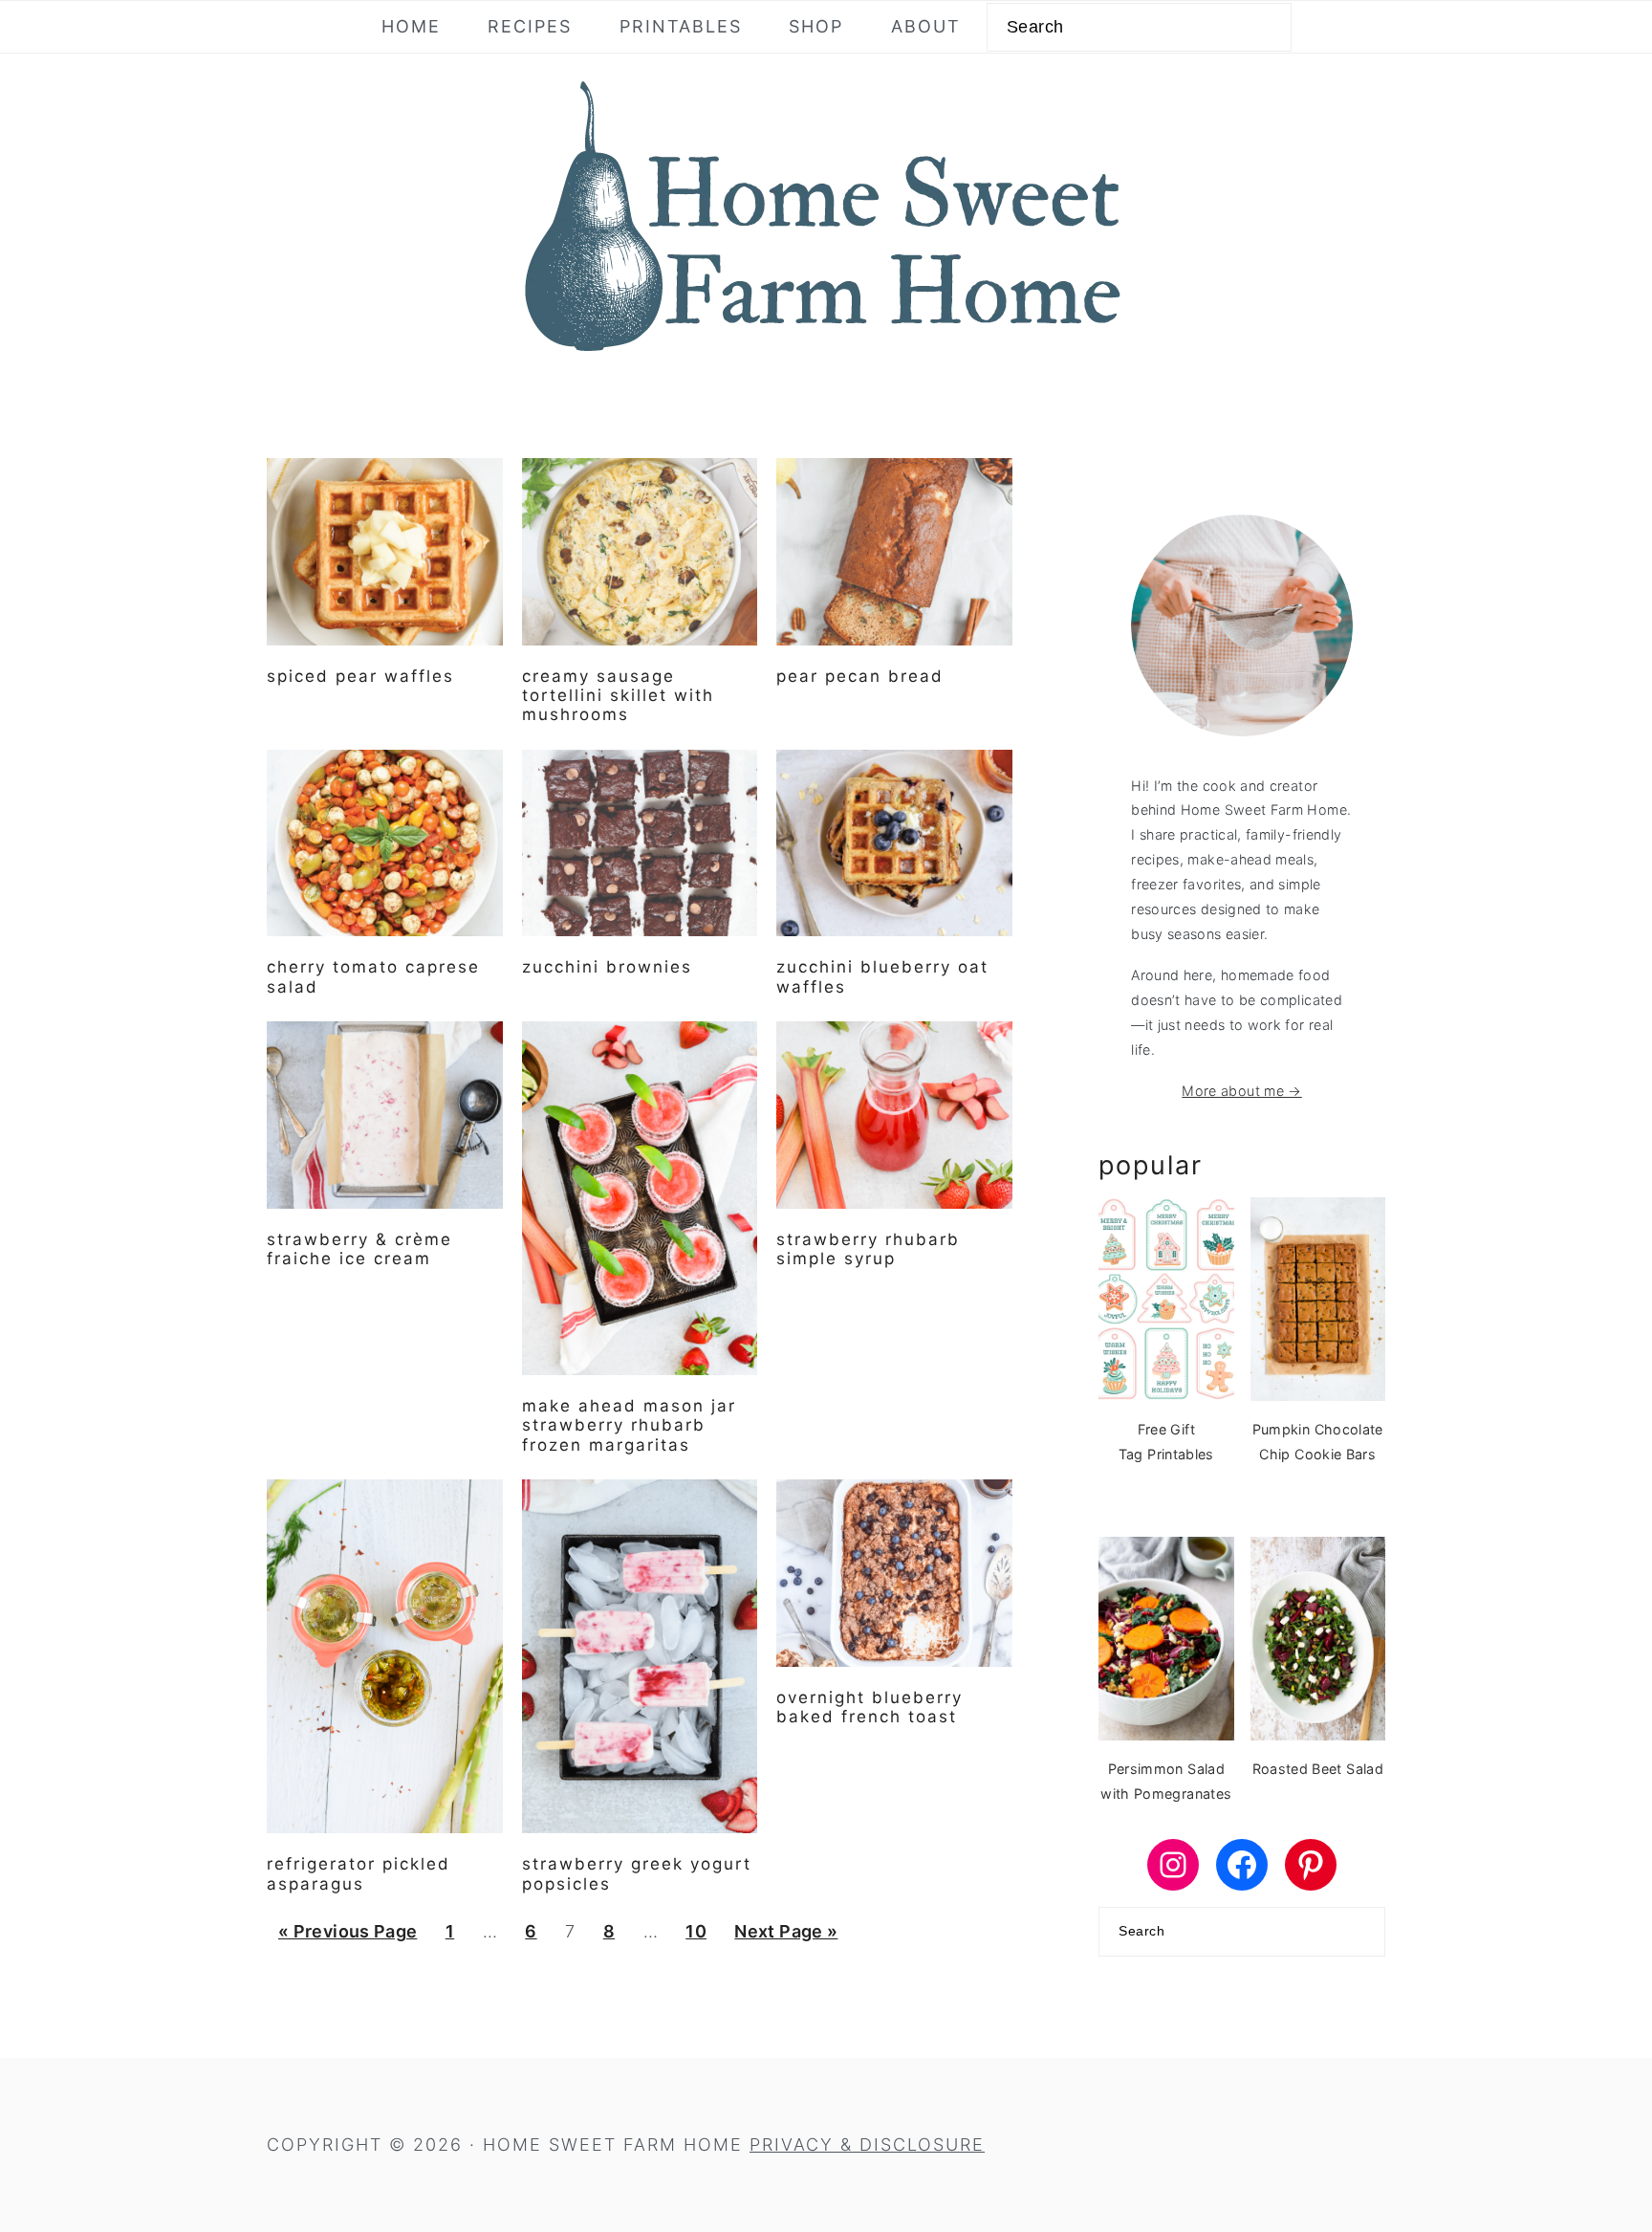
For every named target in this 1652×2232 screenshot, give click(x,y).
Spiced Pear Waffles (360, 676)
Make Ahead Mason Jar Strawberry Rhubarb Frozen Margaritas (629, 1425)
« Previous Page (348, 1931)
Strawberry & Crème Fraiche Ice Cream (359, 1249)
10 (696, 1931)
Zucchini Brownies (607, 967)
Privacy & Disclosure (867, 2144)
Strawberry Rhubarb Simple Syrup (868, 1249)
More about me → (1241, 1091)
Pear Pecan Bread (860, 676)
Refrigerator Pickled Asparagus (359, 1873)
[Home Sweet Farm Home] (826, 363)
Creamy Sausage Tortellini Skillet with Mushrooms (618, 696)
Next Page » (786, 1931)
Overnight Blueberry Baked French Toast (869, 1707)
